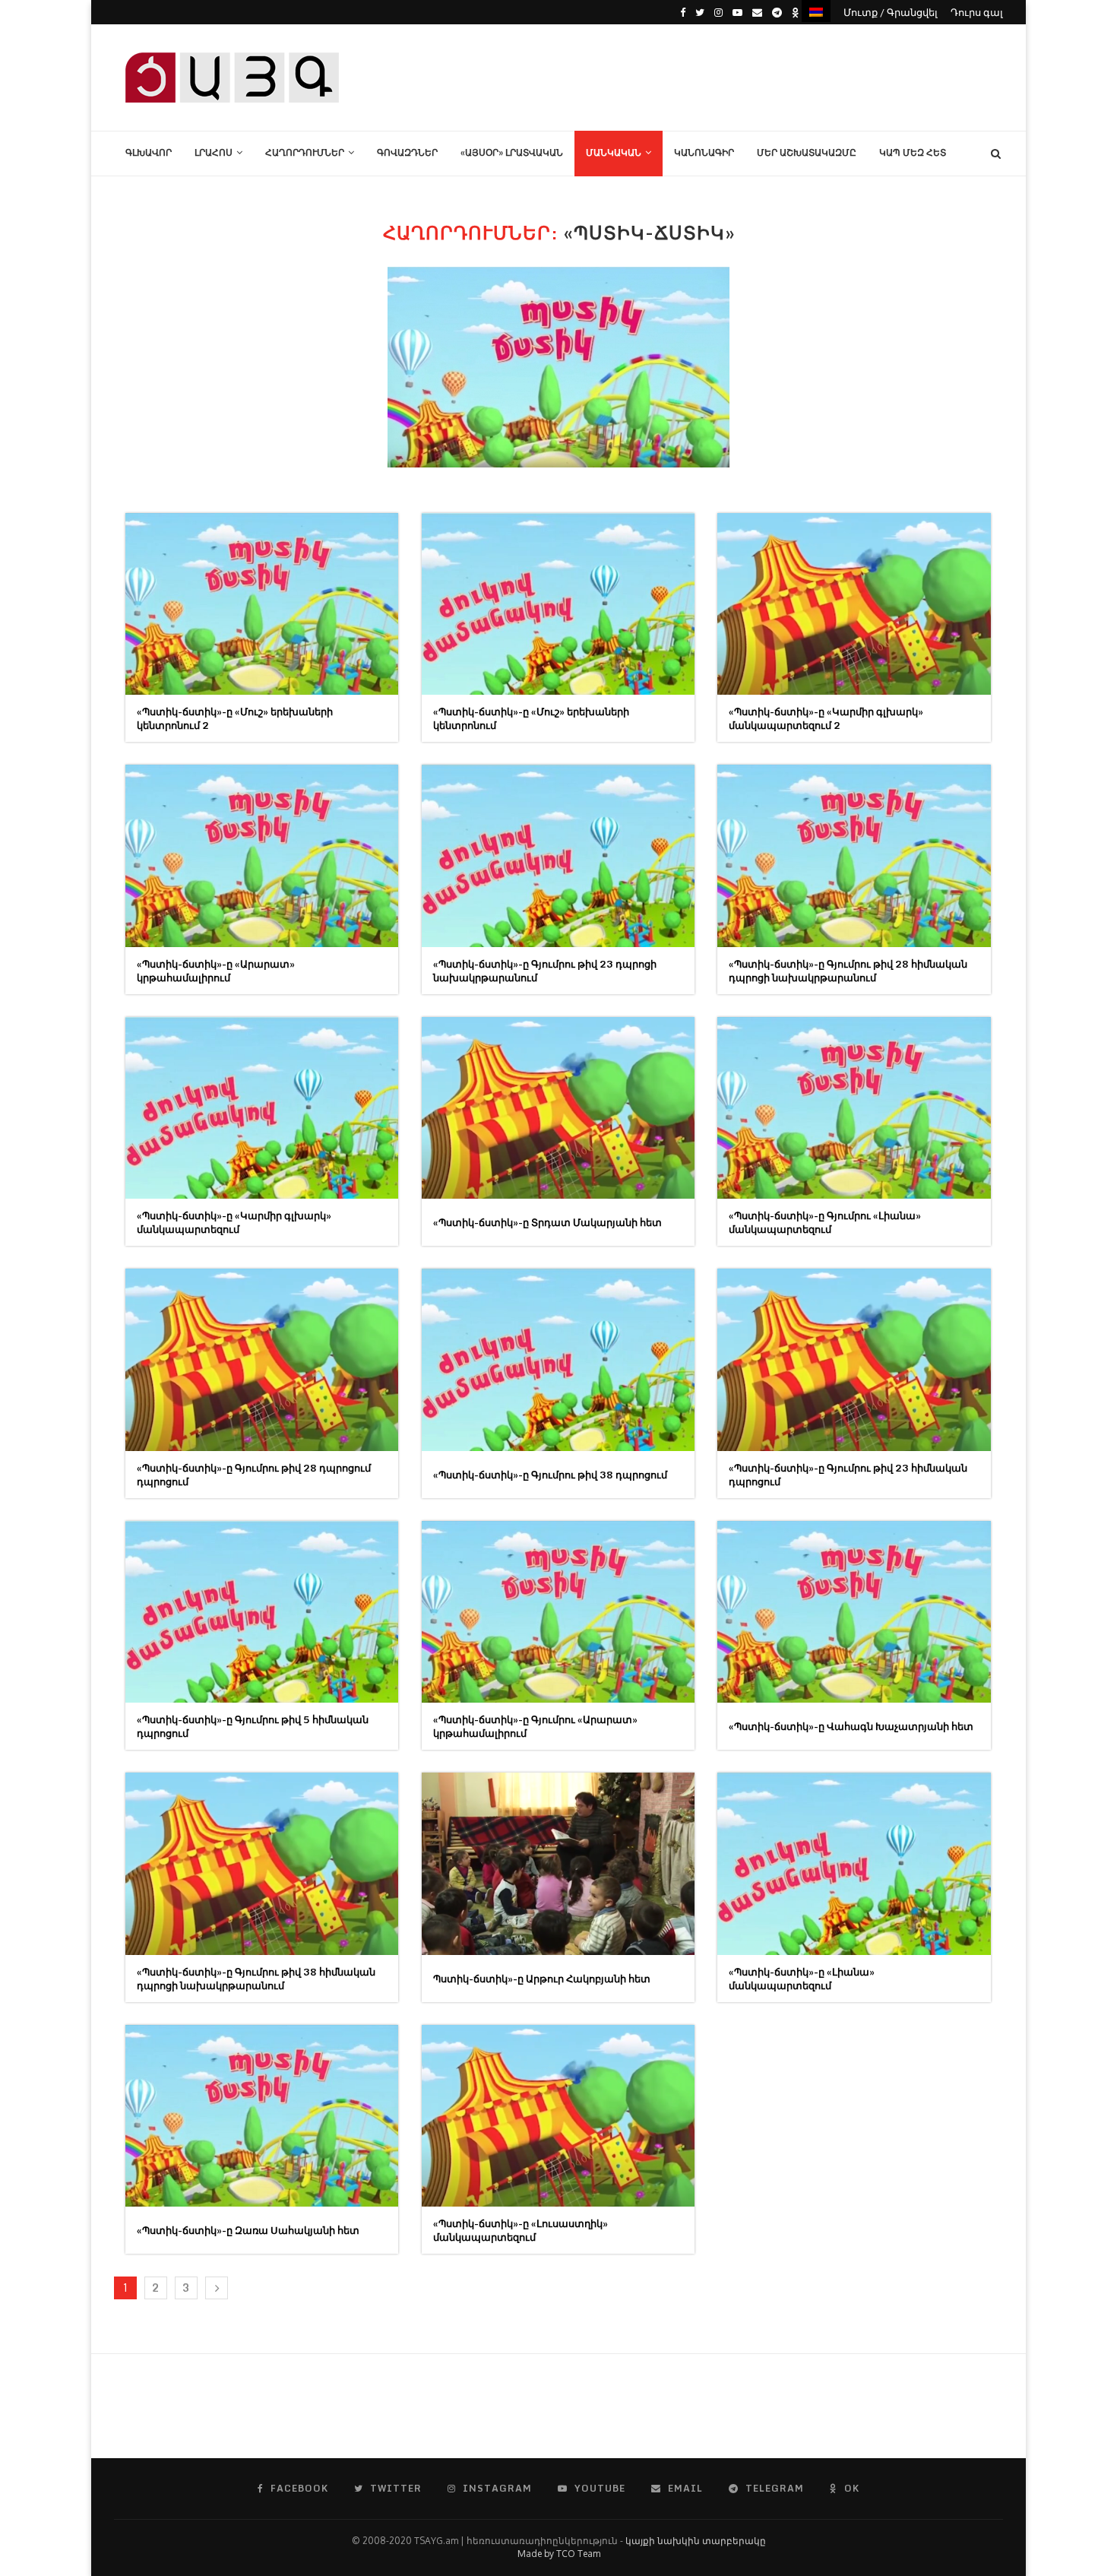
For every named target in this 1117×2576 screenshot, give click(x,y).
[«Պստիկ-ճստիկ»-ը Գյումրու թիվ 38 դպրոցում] (558, 1359)
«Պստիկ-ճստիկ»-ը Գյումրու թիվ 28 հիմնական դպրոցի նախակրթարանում (848, 971)
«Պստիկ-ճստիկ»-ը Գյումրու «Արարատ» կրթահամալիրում (535, 1726)
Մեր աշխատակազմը (807, 152)
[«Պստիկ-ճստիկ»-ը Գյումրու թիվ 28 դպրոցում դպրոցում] (262, 1359)
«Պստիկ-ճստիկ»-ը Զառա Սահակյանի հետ (248, 2230)
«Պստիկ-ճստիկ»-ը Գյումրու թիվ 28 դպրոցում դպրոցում (254, 1475)
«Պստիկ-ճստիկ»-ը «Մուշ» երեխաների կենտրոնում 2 (235, 718)
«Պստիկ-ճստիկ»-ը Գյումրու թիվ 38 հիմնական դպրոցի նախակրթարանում (256, 1979)
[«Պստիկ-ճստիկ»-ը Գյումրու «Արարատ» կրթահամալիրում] (558, 1612)
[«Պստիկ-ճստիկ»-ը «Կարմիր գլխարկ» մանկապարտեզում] (262, 1108)
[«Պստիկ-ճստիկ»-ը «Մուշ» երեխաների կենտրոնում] (558, 604)
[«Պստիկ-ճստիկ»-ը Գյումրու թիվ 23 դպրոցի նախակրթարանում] (558, 855)
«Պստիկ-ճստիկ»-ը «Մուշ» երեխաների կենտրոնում (531, 718)
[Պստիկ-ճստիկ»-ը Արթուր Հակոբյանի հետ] (558, 1863)
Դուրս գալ (977, 12)
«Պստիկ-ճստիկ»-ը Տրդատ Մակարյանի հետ (547, 1222)
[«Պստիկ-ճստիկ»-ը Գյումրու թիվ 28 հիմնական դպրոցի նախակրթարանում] (854, 855)
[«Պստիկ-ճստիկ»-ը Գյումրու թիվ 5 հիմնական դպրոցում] (262, 1612)
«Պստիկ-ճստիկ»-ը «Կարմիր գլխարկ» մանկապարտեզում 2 (826, 718)
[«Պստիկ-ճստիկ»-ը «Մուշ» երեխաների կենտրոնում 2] (262, 604)
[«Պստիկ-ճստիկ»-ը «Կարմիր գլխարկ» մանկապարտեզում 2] (854, 604)
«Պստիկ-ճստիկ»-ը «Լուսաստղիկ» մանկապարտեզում (521, 2230)
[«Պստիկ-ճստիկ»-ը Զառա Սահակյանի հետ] (262, 2116)
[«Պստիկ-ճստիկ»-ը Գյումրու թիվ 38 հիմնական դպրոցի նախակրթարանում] (262, 1863)
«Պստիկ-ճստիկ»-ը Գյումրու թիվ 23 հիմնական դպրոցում (848, 1475)
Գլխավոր (149, 152)
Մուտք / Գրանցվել (891, 12)
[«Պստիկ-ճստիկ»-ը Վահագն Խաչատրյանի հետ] (854, 1612)
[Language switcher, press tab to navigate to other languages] (816, 11)
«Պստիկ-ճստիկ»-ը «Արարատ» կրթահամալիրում (216, 971)
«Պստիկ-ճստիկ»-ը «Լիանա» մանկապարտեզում (802, 1979)
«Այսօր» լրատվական (512, 152)
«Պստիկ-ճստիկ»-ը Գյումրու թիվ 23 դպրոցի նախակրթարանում (545, 971)
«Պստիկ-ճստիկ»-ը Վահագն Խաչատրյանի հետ (851, 1726)
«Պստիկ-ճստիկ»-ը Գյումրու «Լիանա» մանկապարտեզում (825, 1222)
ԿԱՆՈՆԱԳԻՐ (704, 152)
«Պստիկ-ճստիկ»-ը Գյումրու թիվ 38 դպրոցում (550, 1475)
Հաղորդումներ (305, 152)
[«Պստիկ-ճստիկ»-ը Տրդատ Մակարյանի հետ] (558, 1108)
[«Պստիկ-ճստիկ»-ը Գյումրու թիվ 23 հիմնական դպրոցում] (854, 1359)
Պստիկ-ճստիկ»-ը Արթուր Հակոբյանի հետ (542, 1979)
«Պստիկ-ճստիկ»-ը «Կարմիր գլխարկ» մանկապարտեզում (234, 1222)
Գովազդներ (407, 152)
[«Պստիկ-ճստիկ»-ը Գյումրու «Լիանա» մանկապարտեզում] (854, 1108)
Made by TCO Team (559, 2554)
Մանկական (614, 152)
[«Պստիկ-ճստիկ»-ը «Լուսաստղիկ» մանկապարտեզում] (558, 2116)
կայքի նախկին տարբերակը (696, 2541)
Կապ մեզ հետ (913, 152)
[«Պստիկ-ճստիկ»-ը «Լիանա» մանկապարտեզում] (854, 1863)
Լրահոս (214, 152)
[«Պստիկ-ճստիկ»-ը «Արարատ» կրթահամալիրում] (262, 855)
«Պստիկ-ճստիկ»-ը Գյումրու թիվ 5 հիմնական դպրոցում (253, 1726)
